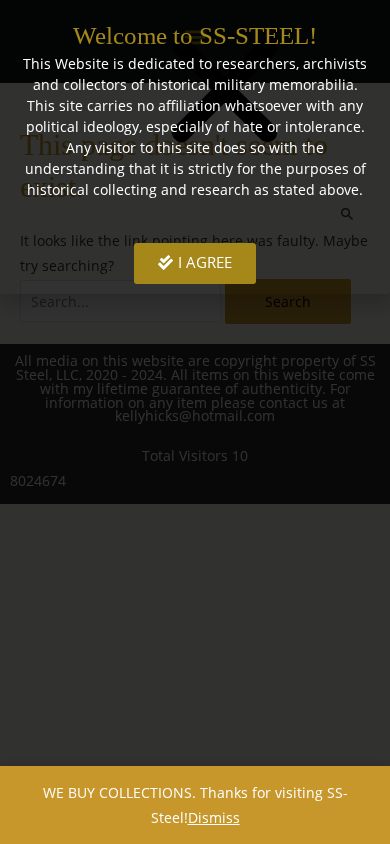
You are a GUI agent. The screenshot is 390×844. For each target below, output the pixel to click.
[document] (195, 422)
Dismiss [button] (214, 817)
